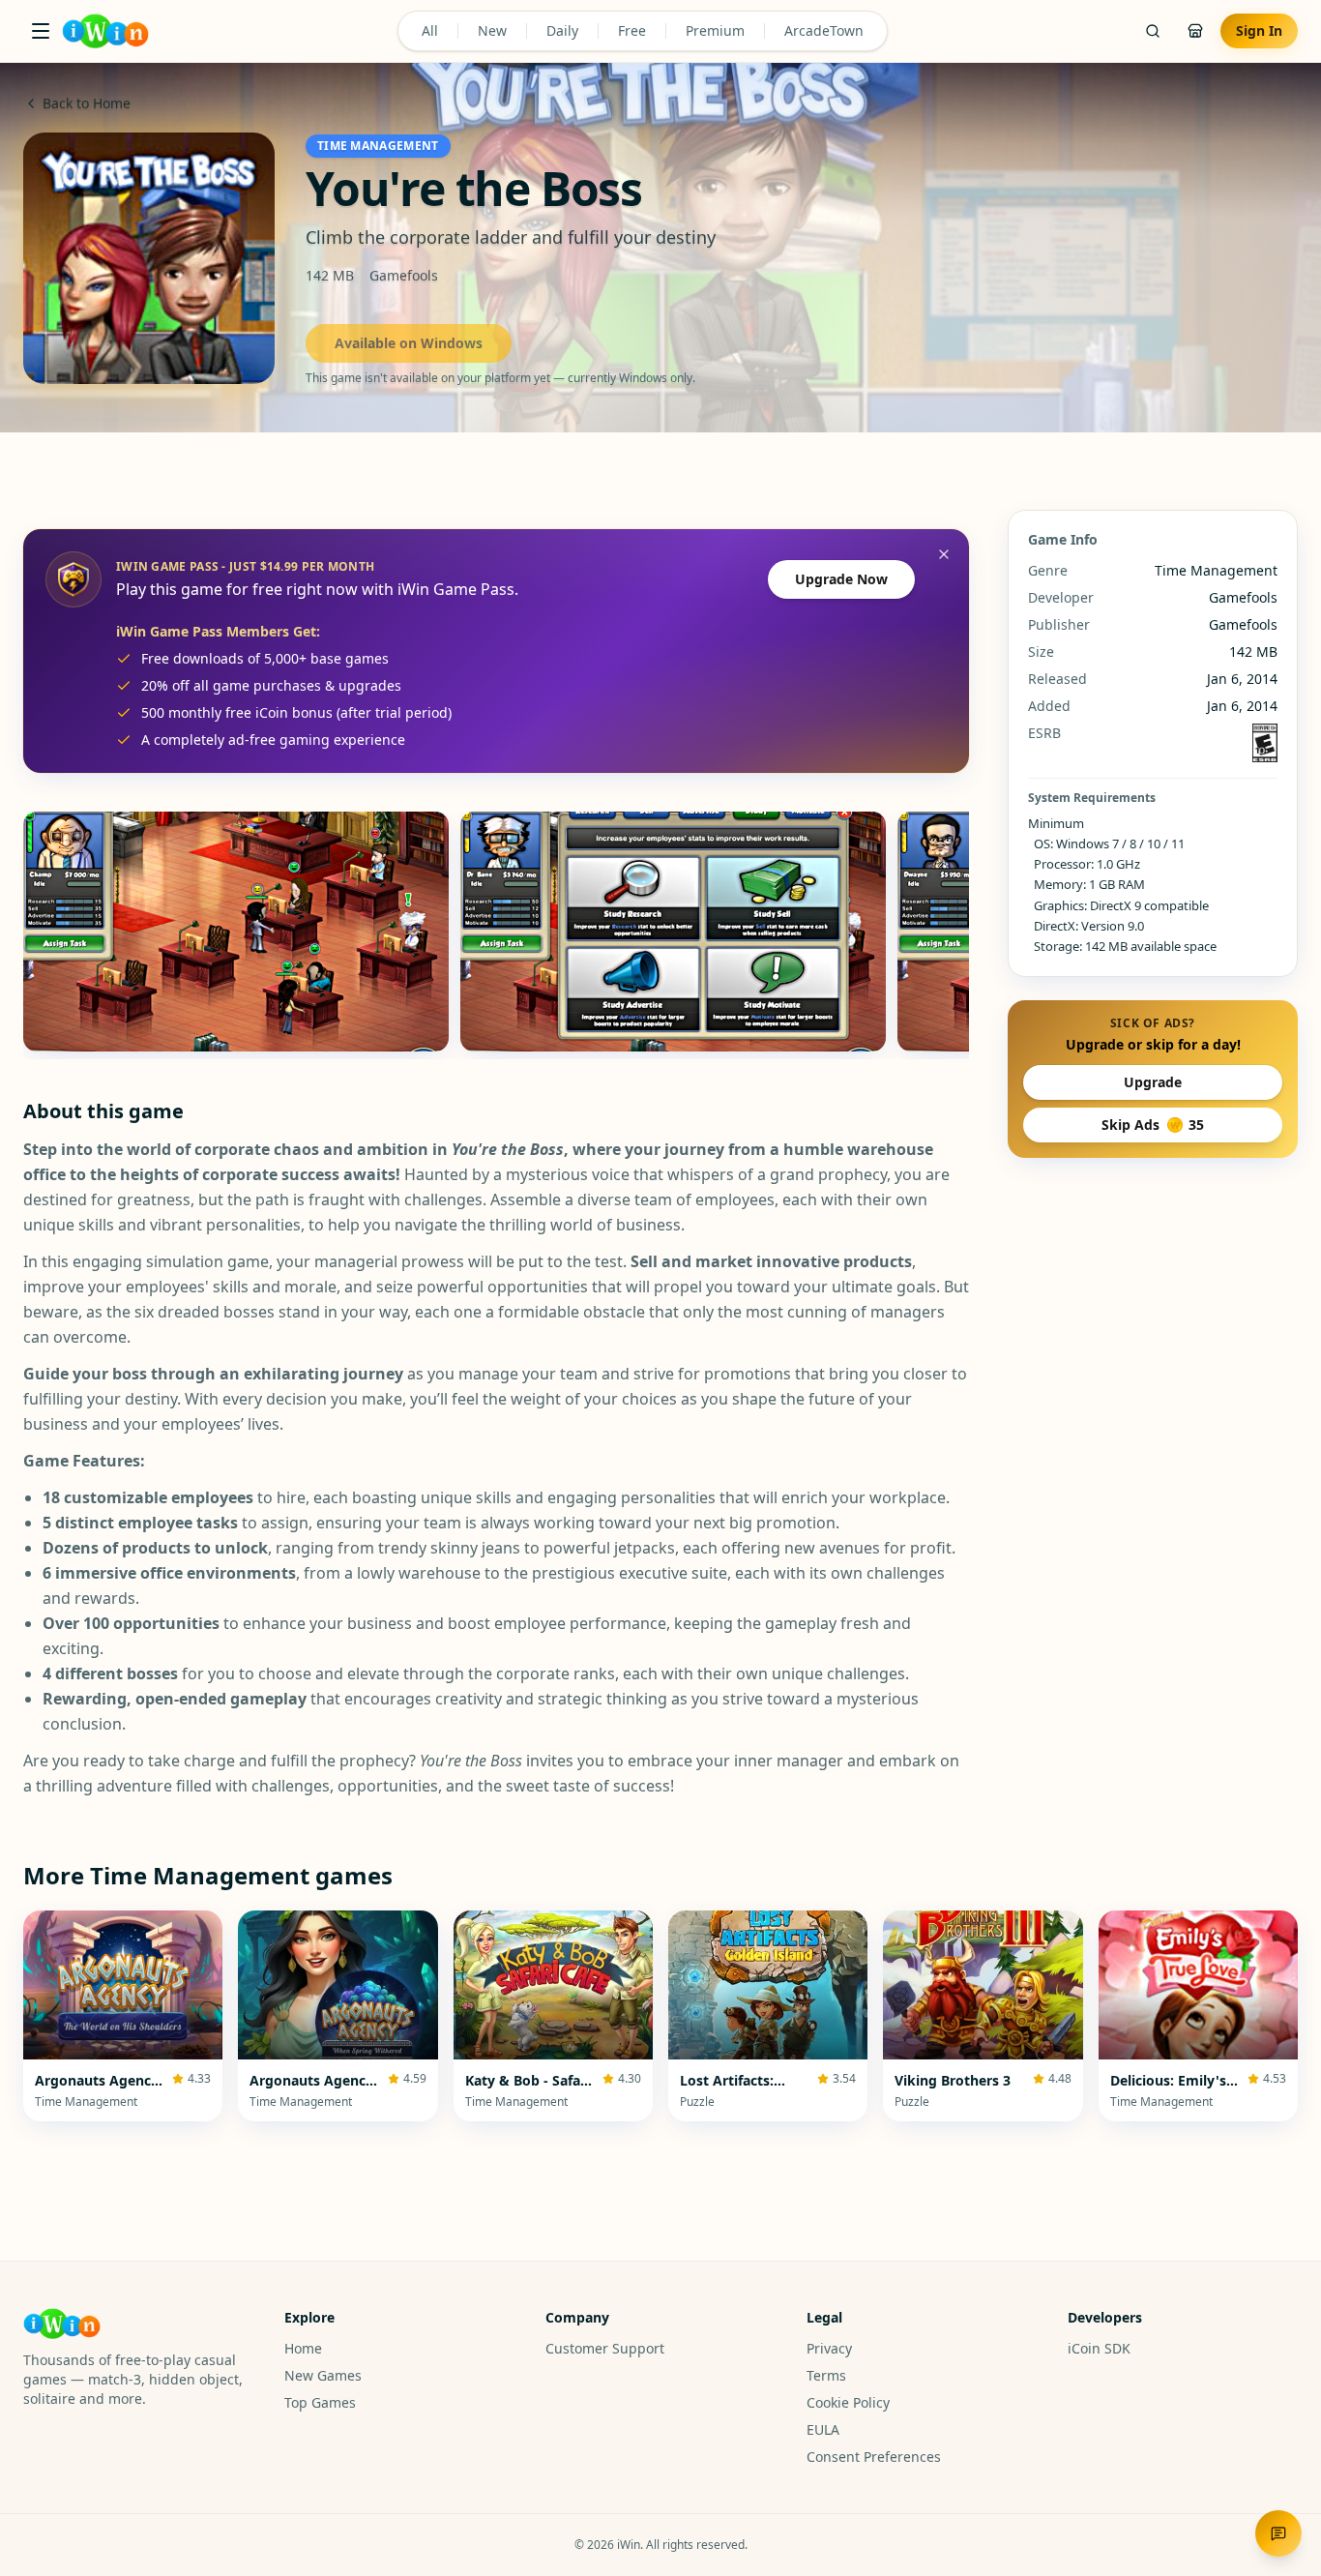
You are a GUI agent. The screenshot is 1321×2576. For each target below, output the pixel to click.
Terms (826, 2375)
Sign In (1259, 30)
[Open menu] (41, 31)
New (492, 30)
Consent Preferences (874, 2457)
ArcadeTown (824, 30)
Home (303, 2348)
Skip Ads (1153, 1125)
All (430, 30)
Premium (715, 30)
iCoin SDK (1099, 2348)
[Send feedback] (1278, 2533)
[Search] (1153, 31)
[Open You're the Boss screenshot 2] (673, 932)
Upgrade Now (841, 579)
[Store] (1195, 31)
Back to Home (87, 103)
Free (632, 30)
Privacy (829, 2348)
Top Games (320, 2402)
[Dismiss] (944, 554)
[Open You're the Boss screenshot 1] (236, 932)
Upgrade (1153, 1082)
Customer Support (605, 2348)
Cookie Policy (848, 2402)
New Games (323, 2375)
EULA (823, 2429)
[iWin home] (105, 31)
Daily (562, 30)
